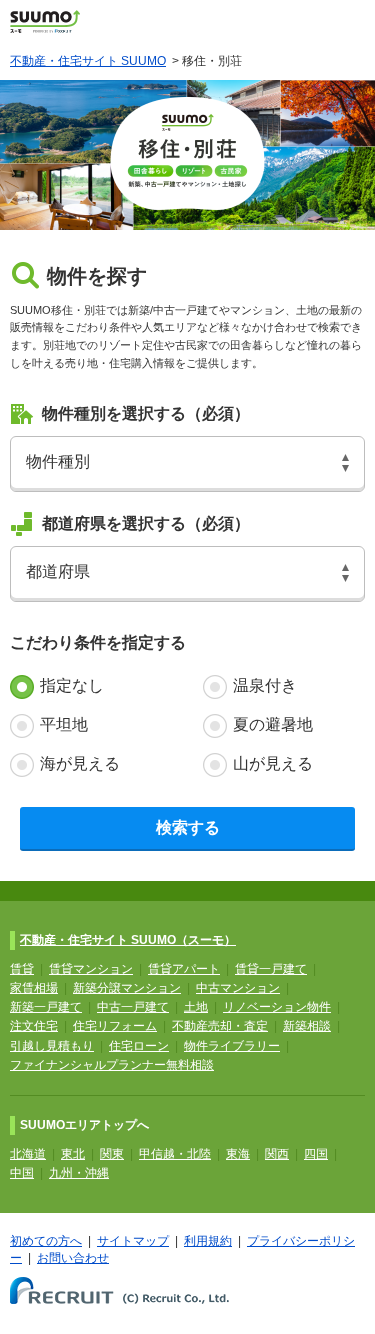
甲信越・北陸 (175, 1154)
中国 (22, 1173)
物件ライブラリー (232, 1046)
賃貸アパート (184, 969)
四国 (316, 1154)
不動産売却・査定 (220, 1026)
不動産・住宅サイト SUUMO (88, 61)
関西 (277, 1154)
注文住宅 (34, 1026)
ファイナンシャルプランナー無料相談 (112, 1065)
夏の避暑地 (273, 724)
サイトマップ (133, 1241)
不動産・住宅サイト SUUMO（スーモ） (128, 940)
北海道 (28, 1154)
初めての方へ (46, 1241)
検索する (188, 827)
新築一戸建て (46, 1007)
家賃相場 (34, 988)
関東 (112, 1154)
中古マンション (238, 988)
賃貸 (22, 969)
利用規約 (208, 1241)
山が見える (273, 763)
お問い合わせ (73, 1258)
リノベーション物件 (277, 1007)
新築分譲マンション (127, 988)
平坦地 (64, 724)
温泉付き (265, 685)
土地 (196, 1007)
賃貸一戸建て (271, 969)
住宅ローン (139, 1046)
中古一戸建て (133, 1007)
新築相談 (307, 1026)
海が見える (80, 763)
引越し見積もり (52, 1046)
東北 (73, 1154)
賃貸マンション (91, 969)
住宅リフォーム (115, 1026)
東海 (238, 1154)
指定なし (72, 685)
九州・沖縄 (79, 1173)
